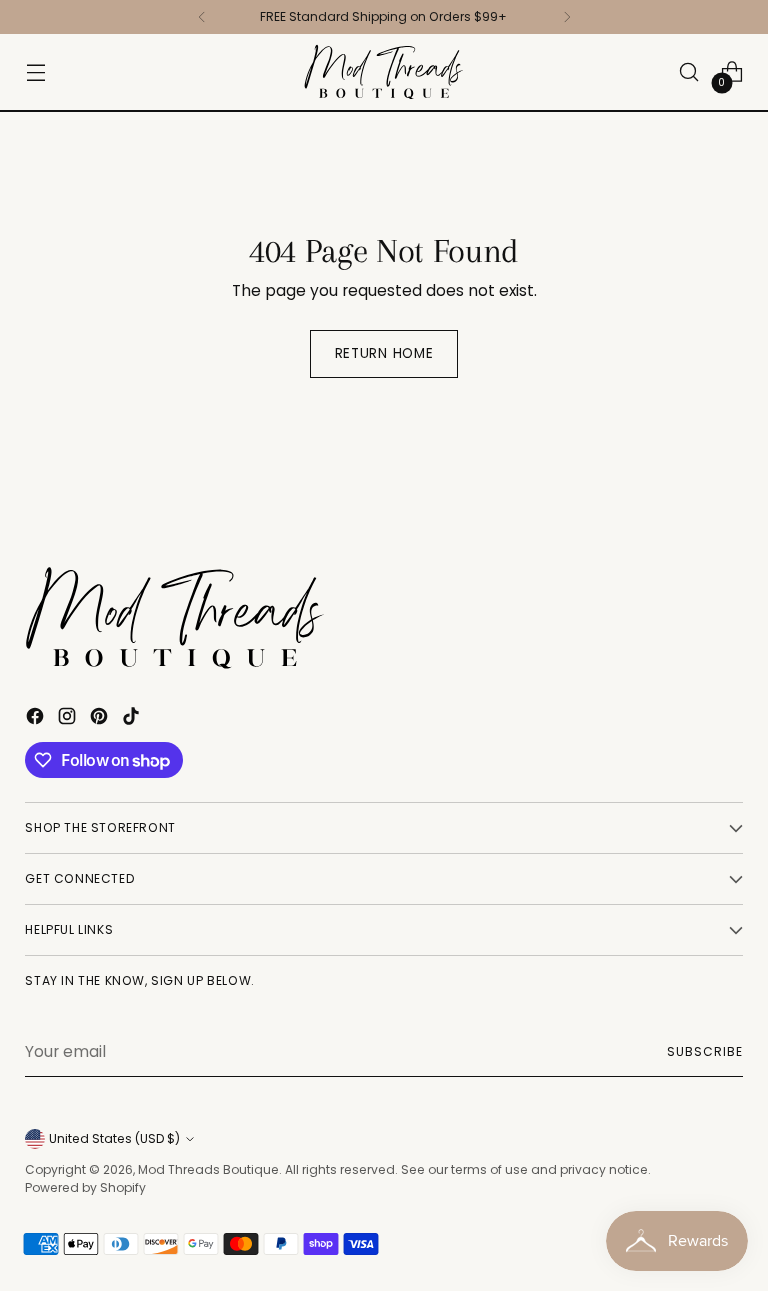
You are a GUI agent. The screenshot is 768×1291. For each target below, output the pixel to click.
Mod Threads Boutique (208, 1169)
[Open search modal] (689, 72)
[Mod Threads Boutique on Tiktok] (133, 719)
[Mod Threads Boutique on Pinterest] (101, 719)
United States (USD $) (114, 1138)
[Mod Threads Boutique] (384, 72)
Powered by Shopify (85, 1187)
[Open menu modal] (35, 72)
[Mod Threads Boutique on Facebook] (37, 719)
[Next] (567, 17)
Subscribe (704, 1051)
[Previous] (202, 17)
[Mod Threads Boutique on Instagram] (69, 719)
